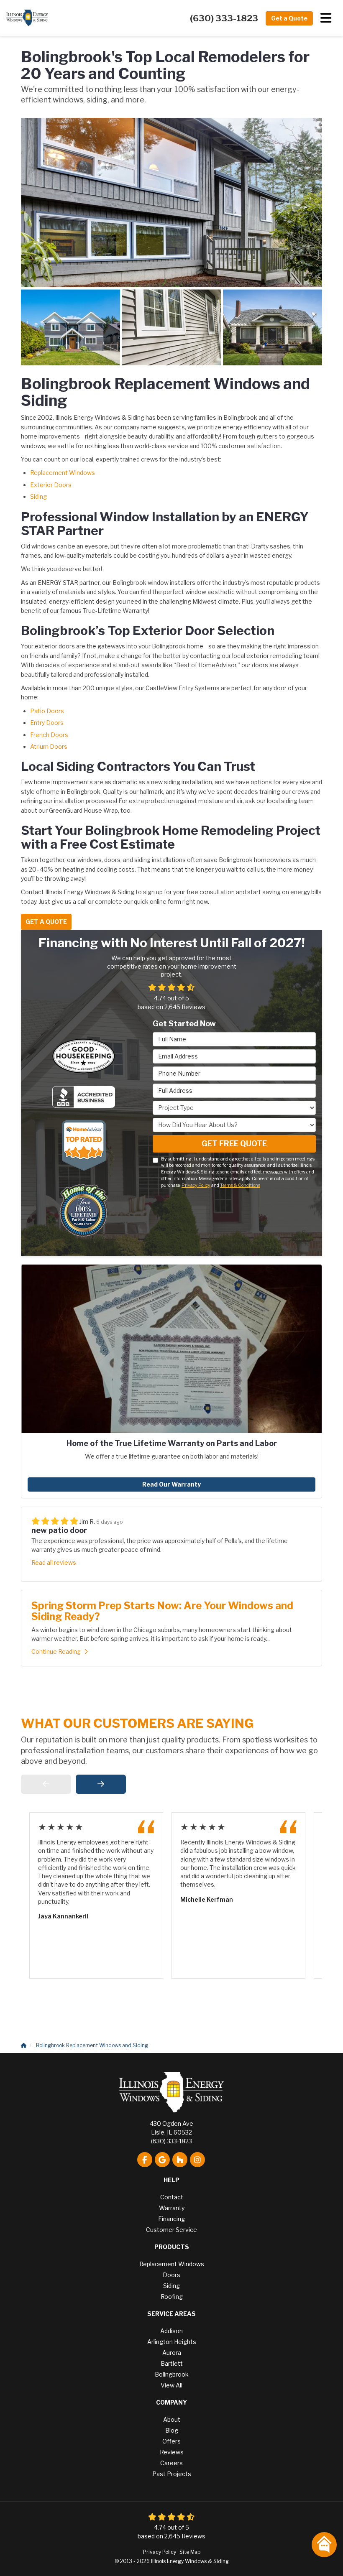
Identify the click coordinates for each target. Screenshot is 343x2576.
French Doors (49, 735)
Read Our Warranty (171, 1484)
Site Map (190, 2552)
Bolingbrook (172, 2374)
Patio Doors (47, 711)
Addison (171, 2331)
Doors (171, 2275)
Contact (172, 2197)
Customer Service (171, 2230)
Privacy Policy (196, 1185)
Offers (171, 2441)
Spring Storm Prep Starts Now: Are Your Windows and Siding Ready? (162, 1611)
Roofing (172, 2297)
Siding (38, 496)
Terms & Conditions (240, 1185)
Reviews (172, 2452)
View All (171, 2385)
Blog (172, 2430)
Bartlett (172, 2363)
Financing (171, 2219)
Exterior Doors (51, 485)
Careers (171, 2463)
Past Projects (172, 2474)
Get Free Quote (234, 1144)
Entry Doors (47, 723)
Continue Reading (56, 1651)
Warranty (172, 2208)
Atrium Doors (49, 746)
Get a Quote (289, 18)
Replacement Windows (63, 473)
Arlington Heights (172, 2342)
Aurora (172, 2353)
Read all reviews (54, 1562)
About (172, 2419)
